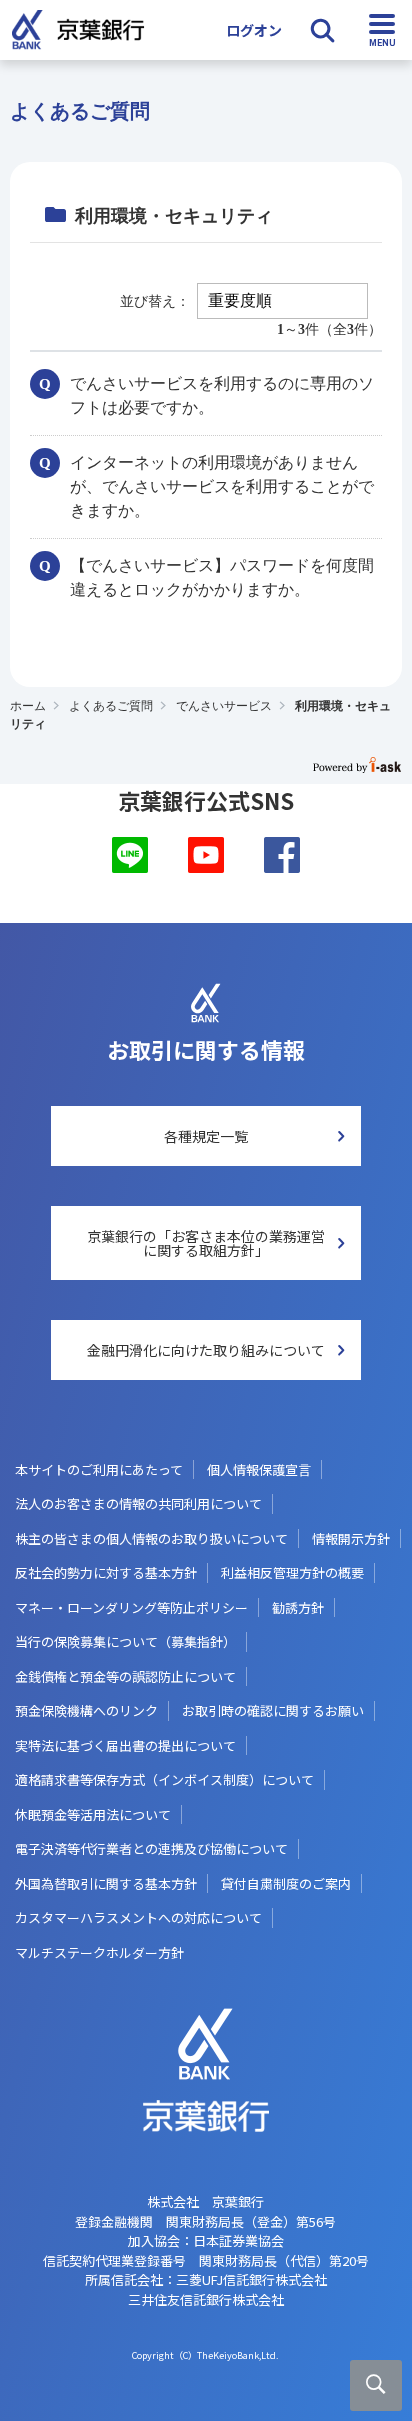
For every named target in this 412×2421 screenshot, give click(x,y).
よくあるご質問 (111, 706)
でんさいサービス (224, 706)
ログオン (254, 30)
